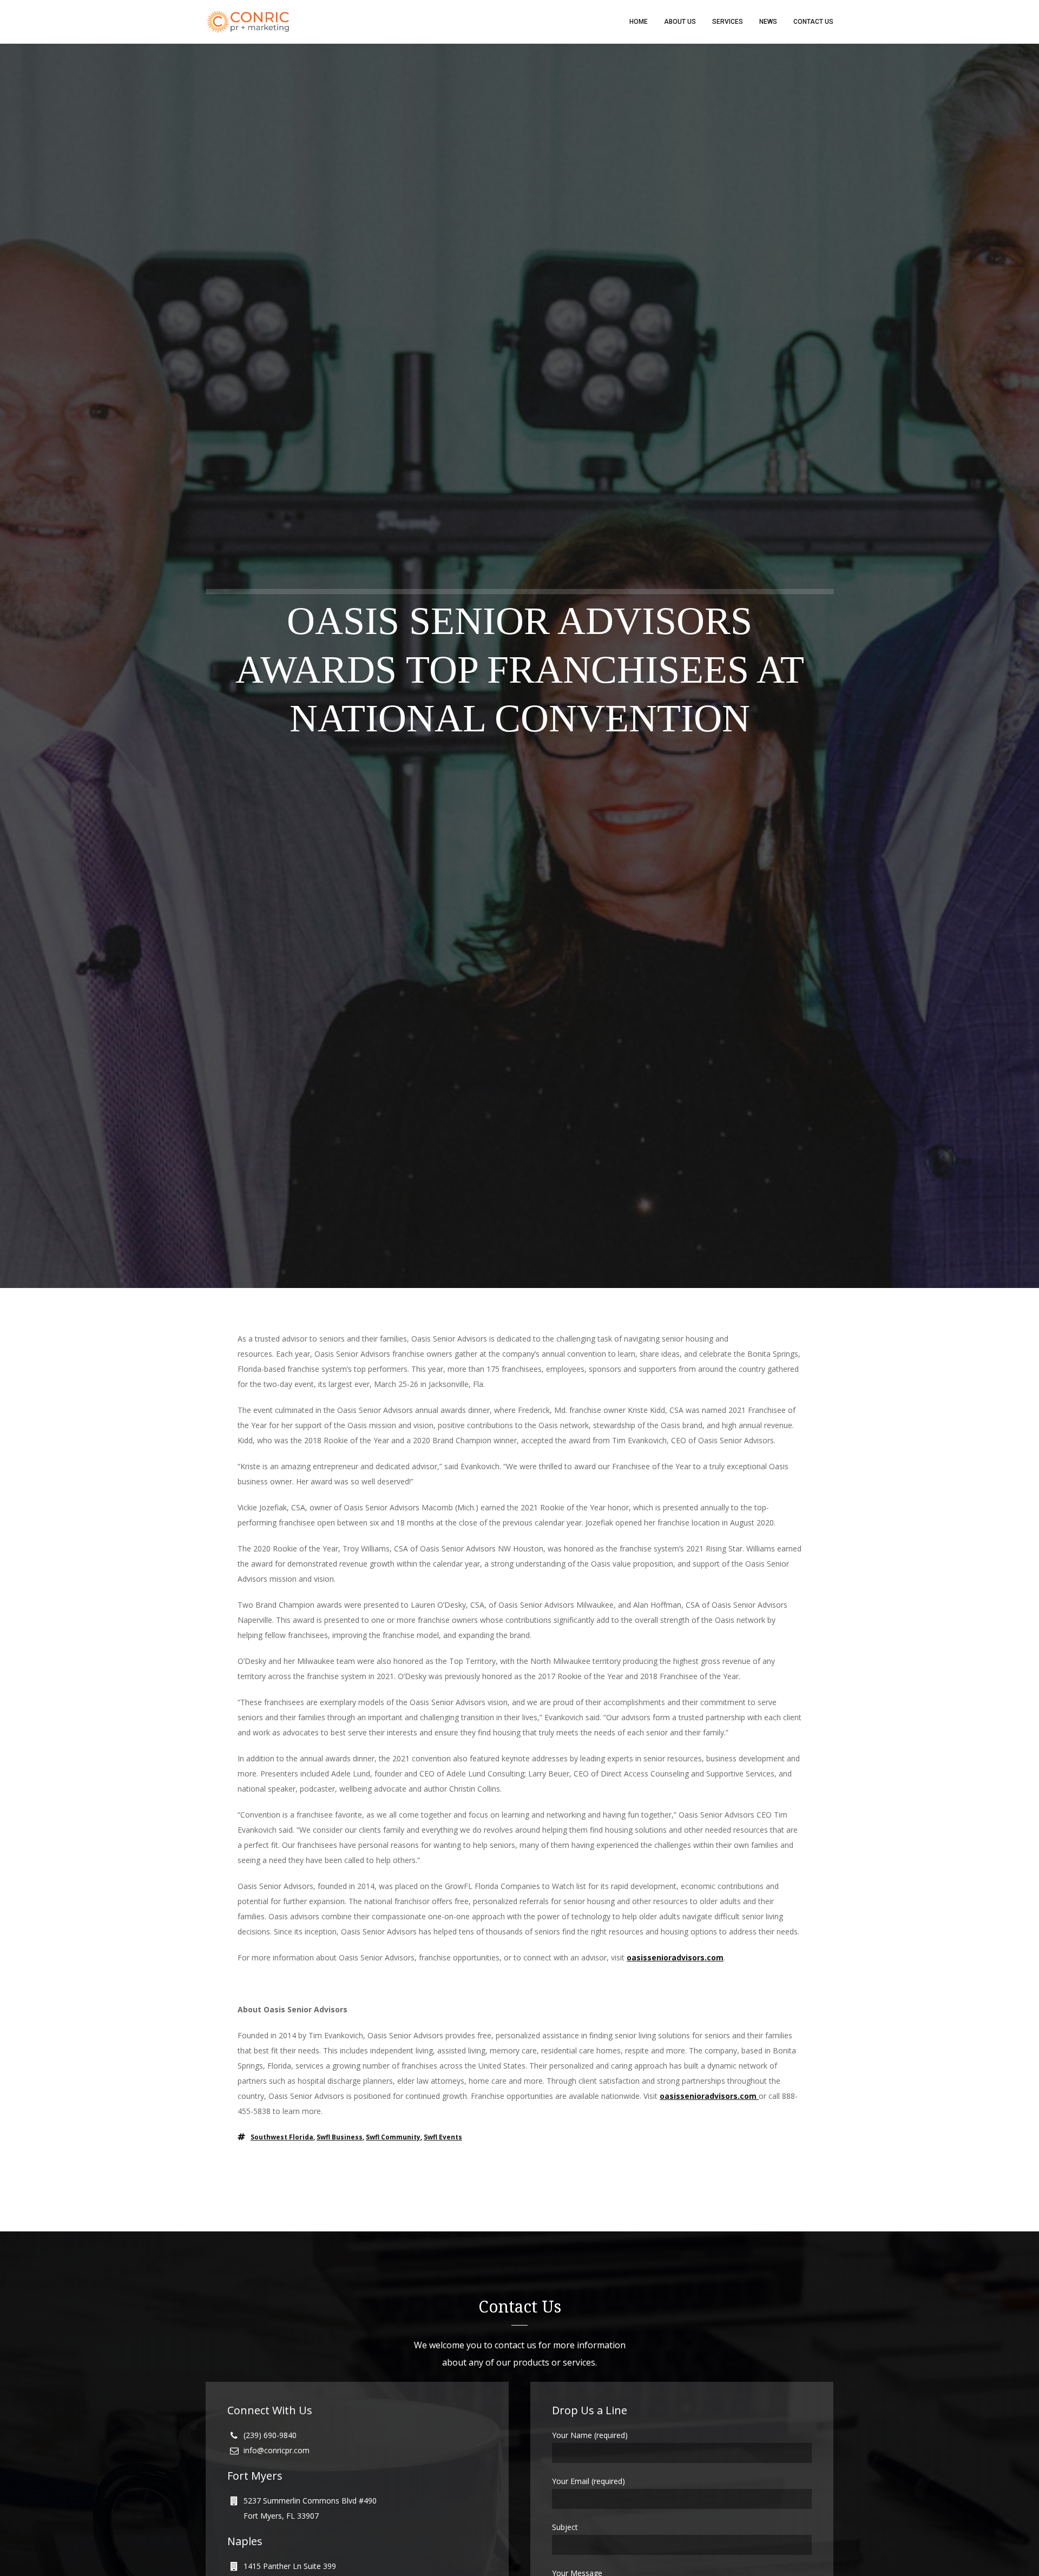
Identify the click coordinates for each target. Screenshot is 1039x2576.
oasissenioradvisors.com (675, 1957)
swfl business (340, 2137)
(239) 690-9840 (270, 2435)
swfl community (393, 2137)
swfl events (443, 2137)
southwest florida (282, 2137)
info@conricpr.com (277, 2450)
